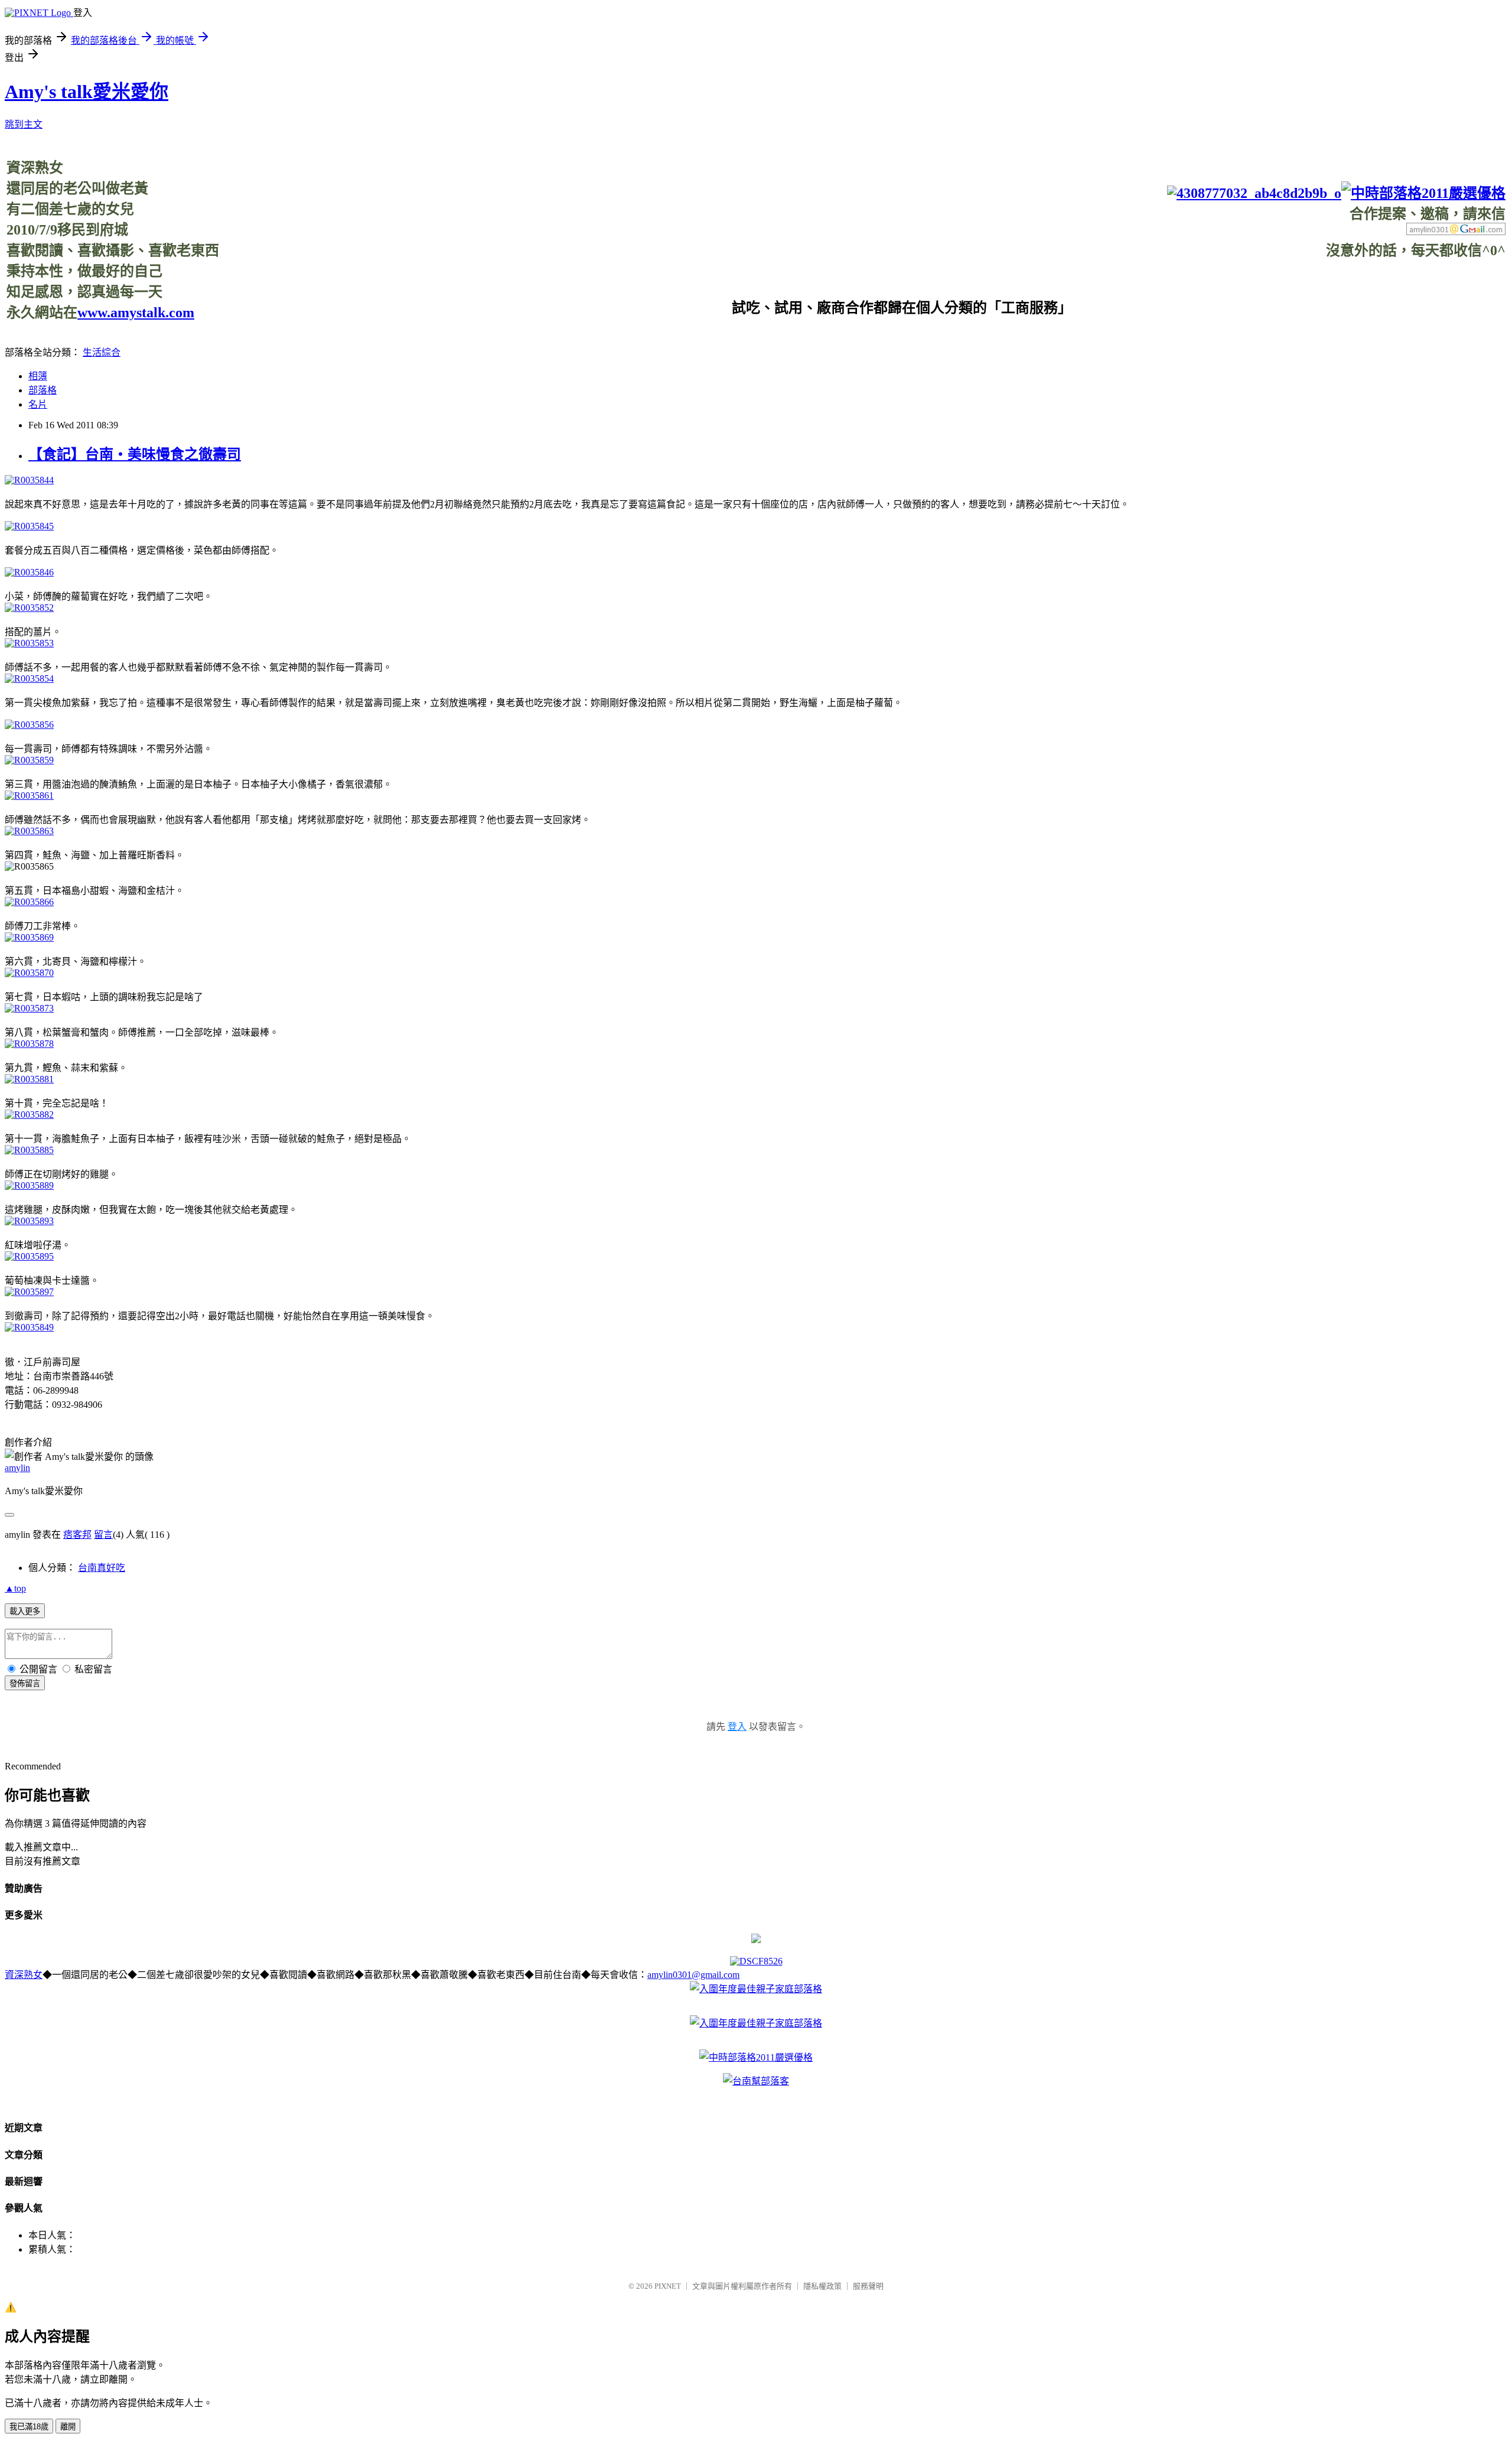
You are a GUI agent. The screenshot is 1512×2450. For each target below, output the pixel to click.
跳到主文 (24, 124)
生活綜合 (102, 352)
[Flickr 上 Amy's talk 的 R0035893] (29, 1221)
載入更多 (25, 1611)
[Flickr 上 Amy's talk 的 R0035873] (29, 1008)
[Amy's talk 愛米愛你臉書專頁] (1254, 193)
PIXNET (668, 2286)
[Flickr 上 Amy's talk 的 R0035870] (29, 973)
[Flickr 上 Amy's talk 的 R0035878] (29, 1044)
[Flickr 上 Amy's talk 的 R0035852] (29, 608)
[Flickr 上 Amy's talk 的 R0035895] (29, 1256)
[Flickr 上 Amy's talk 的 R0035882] (29, 1115)
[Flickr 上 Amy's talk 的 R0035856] (29, 725)
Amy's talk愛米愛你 (87, 92)
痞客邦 (77, 1535)
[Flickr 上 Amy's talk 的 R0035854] (29, 679)
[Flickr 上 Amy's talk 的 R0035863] (29, 831)
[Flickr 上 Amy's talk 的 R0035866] (29, 902)
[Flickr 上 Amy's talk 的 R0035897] (29, 1292)
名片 (38, 404)
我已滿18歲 (29, 2427)
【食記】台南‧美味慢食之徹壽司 (135, 454)
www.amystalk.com (136, 313)
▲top (15, 1588)
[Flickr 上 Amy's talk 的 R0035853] (29, 643)
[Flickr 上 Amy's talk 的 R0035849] (29, 1327)
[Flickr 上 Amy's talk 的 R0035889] (29, 1185)
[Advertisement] (1291, 286)
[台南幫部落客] (756, 2081)
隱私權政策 (822, 2286)
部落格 (43, 390)
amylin (17, 1468)
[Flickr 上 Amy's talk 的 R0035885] (29, 1150)
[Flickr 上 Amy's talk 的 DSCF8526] (756, 1961)
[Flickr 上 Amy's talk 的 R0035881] (29, 1079)
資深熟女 (24, 1975)
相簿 (38, 376)
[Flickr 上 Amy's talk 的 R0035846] (29, 572)
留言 (103, 1535)
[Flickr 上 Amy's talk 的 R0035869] (29, 937)
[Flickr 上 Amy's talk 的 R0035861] (29, 795)
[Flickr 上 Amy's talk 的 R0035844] (29, 480)
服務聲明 (868, 2286)
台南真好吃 (102, 1568)
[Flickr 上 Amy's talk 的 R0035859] (29, 760)
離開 (68, 2427)
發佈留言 (25, 1683)
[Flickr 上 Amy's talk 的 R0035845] (29, 526)
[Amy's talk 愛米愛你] (756, 1940)
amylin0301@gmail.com (693, 1975)
